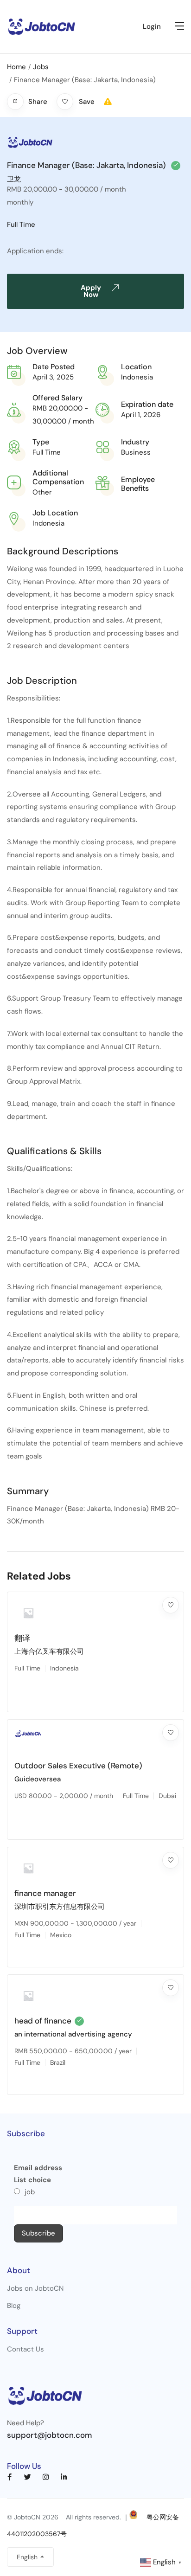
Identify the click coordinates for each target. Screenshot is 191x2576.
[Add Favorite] (171, 1605)
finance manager (45, 1893)
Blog (14, 2306)
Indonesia (137, 377)
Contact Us (25, 2349)
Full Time (21, 225)
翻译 (22, 1638)
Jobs (41, 67)
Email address (38, 2168)
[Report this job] (108, 102)
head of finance (43, 2021)
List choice (32, 2180)
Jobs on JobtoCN (35, 2288)
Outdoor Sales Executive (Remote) (78, 1766)
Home (16, 67)
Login (152, 26)
